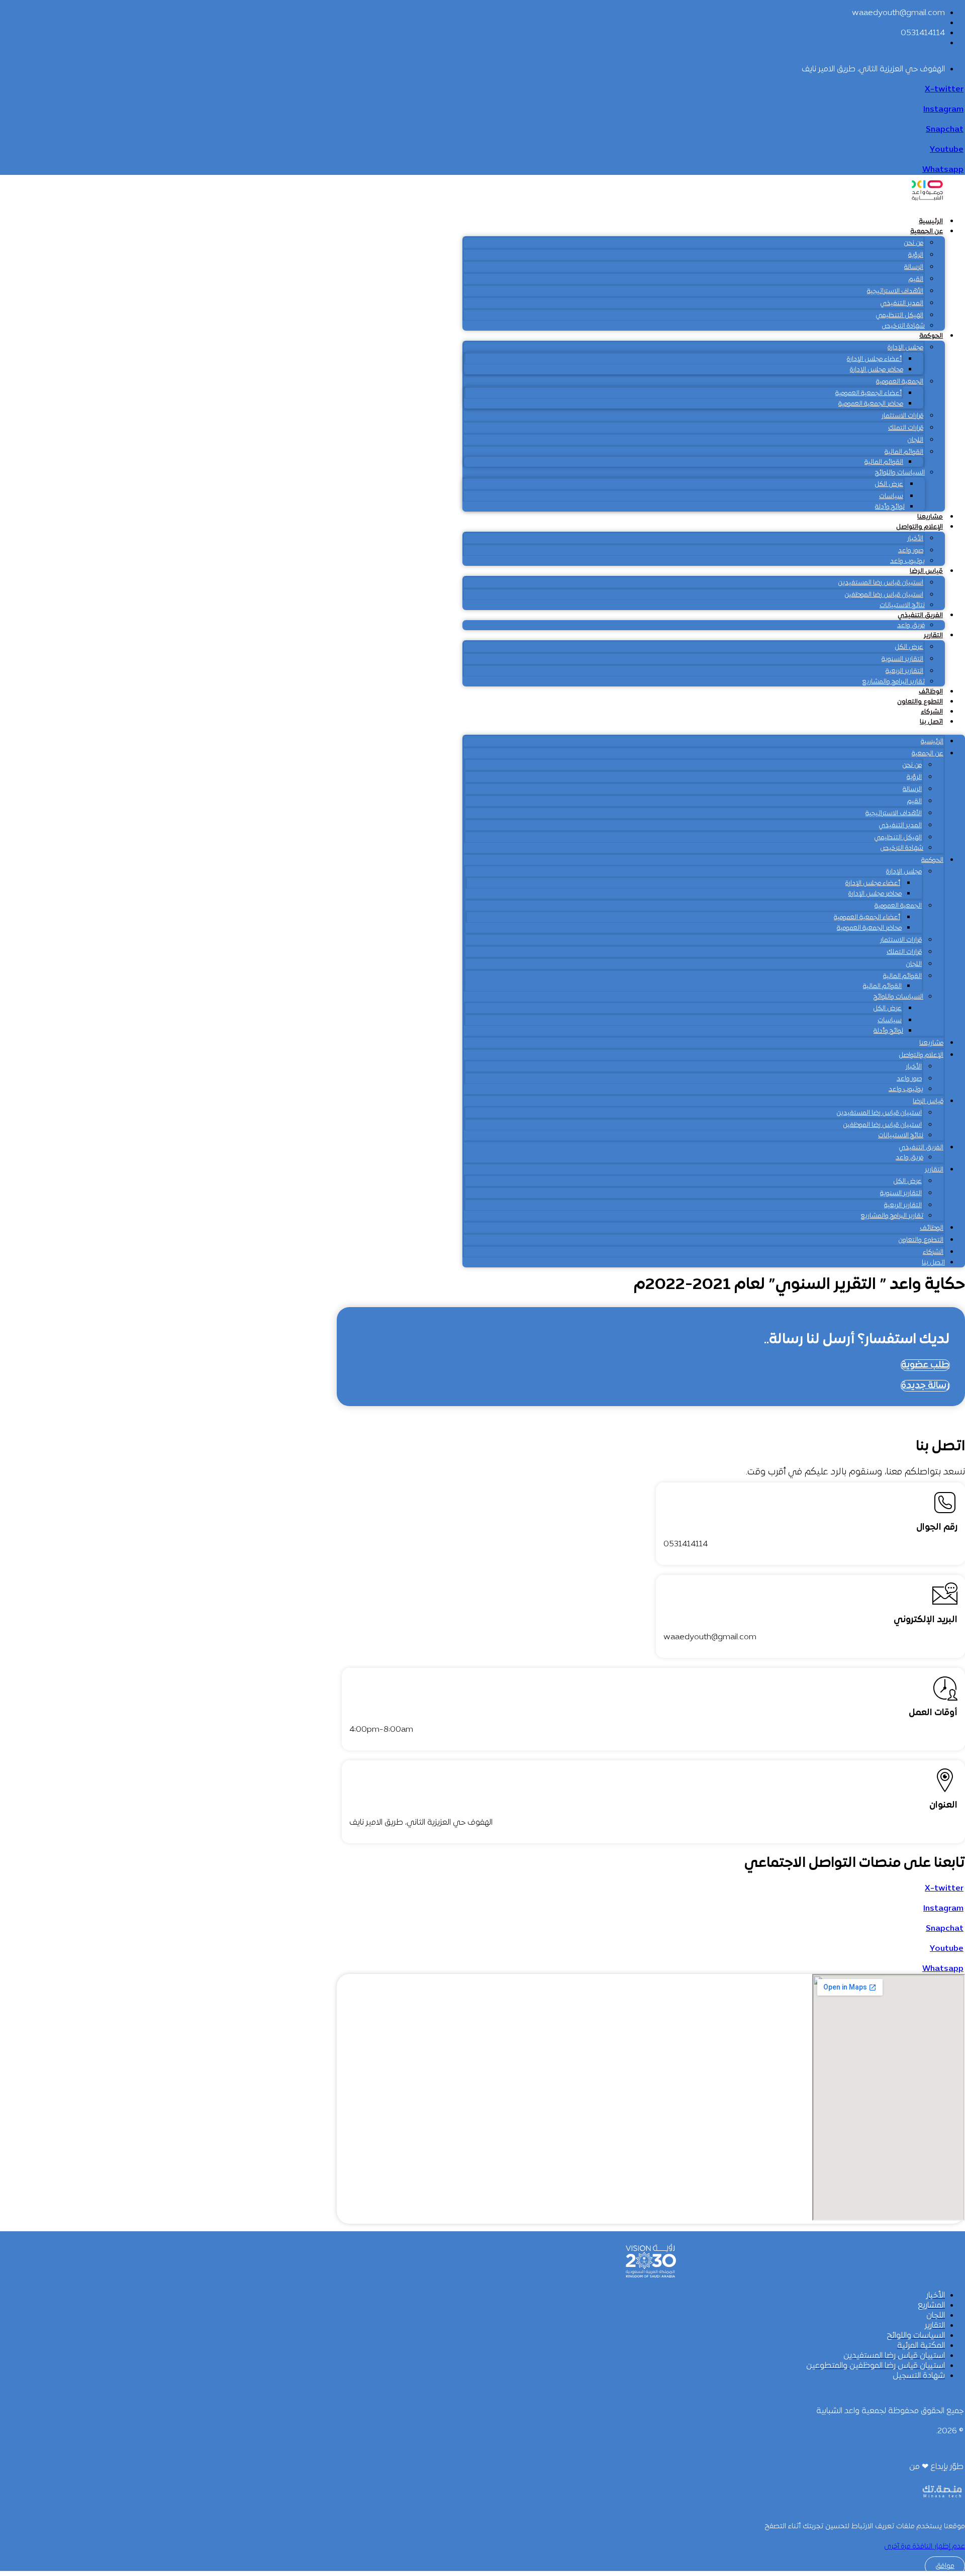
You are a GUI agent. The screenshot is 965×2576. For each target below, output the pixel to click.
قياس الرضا (926, 571)
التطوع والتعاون (920, 702)
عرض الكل (889, 484)
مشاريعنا (930, 517)
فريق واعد (911, 626)
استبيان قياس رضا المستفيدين (881, 583)
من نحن (913, 243)
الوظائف (931, 692)
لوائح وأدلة (890, 507)
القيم (916, 279)
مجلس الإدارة (905, 348)
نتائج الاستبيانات (902, 606)
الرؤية (916, 255)
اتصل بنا (931, 722)
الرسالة (914, 267)
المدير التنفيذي (902, 304)
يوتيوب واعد (907, 561)
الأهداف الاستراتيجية (895, 291)
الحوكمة (931, 336)
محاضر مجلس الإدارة (877, 370)
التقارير (933, 636)
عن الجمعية (927, 232)
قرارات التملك (906, 428)
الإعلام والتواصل (920, 527)
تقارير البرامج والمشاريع (893, 682)
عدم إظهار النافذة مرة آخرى (925, 2547)
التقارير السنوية (902, 659)
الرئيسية (931, 222)
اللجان (915, 440)
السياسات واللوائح (900, 473)
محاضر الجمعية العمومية (871, 404)
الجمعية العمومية (900, 382)
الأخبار (915, 539)
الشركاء (932, 712)
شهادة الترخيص (903, 326)
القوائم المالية (904, 452)
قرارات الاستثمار (902, 416)
